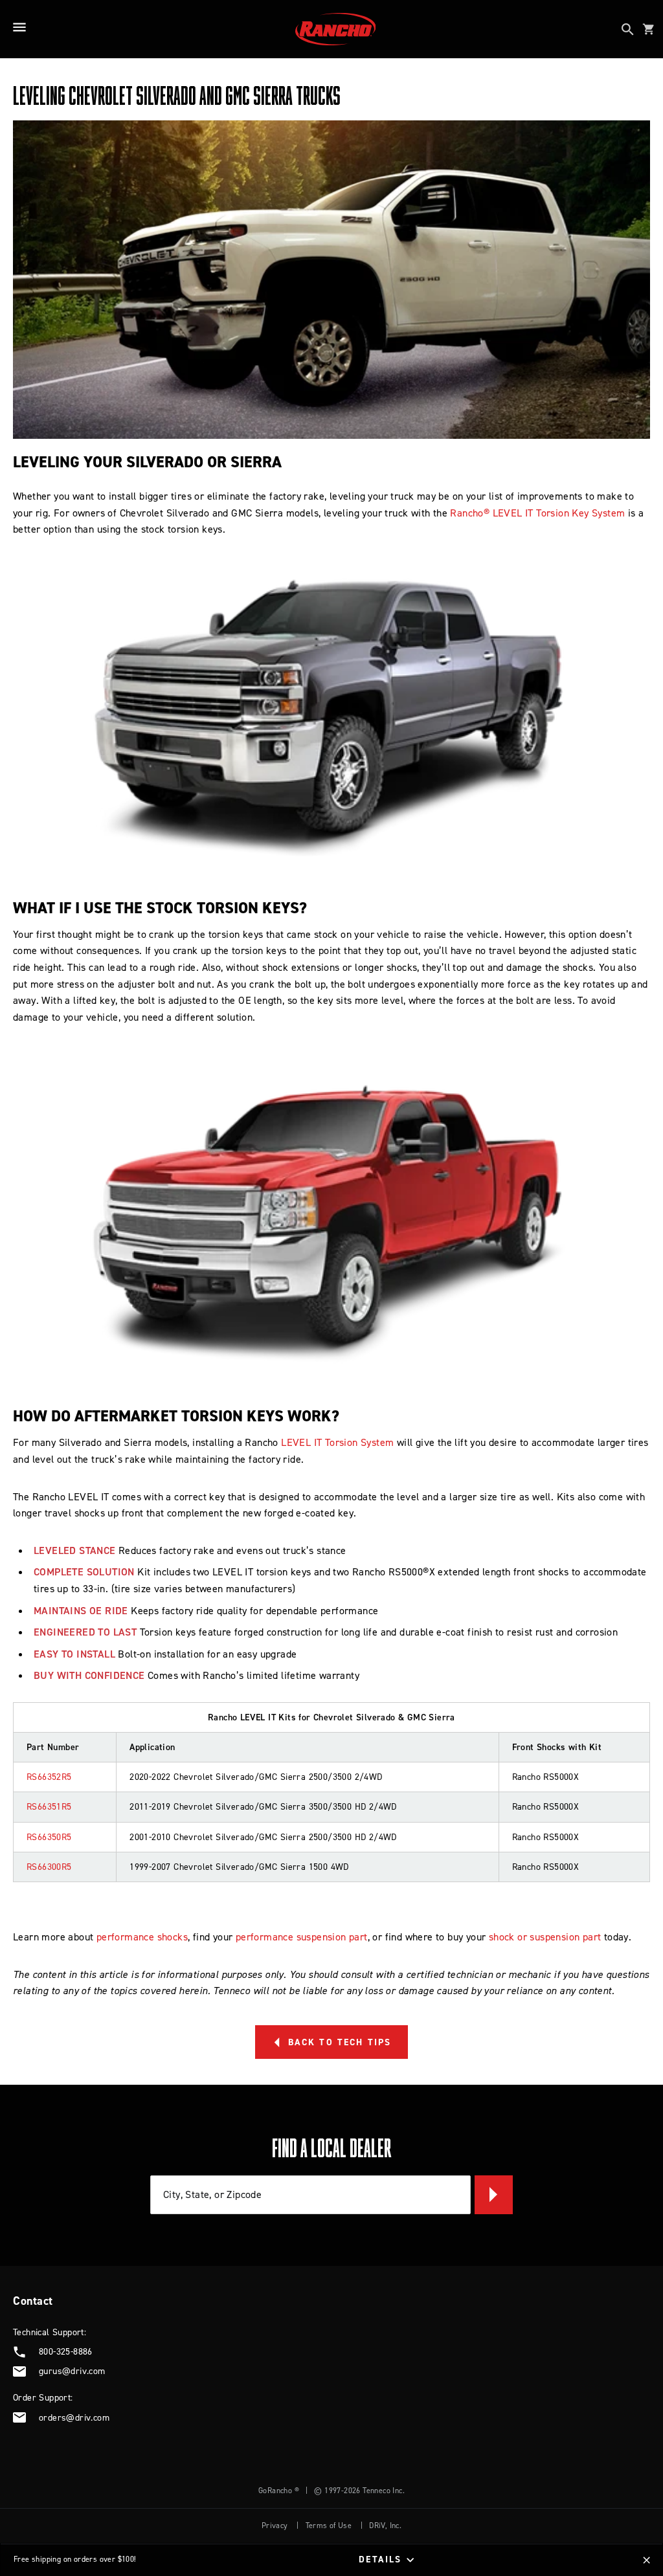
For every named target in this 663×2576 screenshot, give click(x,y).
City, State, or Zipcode (212, 2194)
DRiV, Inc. (385, 2526)
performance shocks (142, 1937)
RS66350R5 (49, 1837)
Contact (33, 2301)
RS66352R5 (49, 1777)
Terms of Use (329, 2526)
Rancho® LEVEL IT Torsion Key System (537, 513)
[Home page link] (335, 29)
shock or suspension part (545, 1937)
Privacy (275, 2526)
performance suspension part (302, 1937)
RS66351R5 (49, 1807)
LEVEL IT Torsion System (337, 1442)
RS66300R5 (49, 1867)
